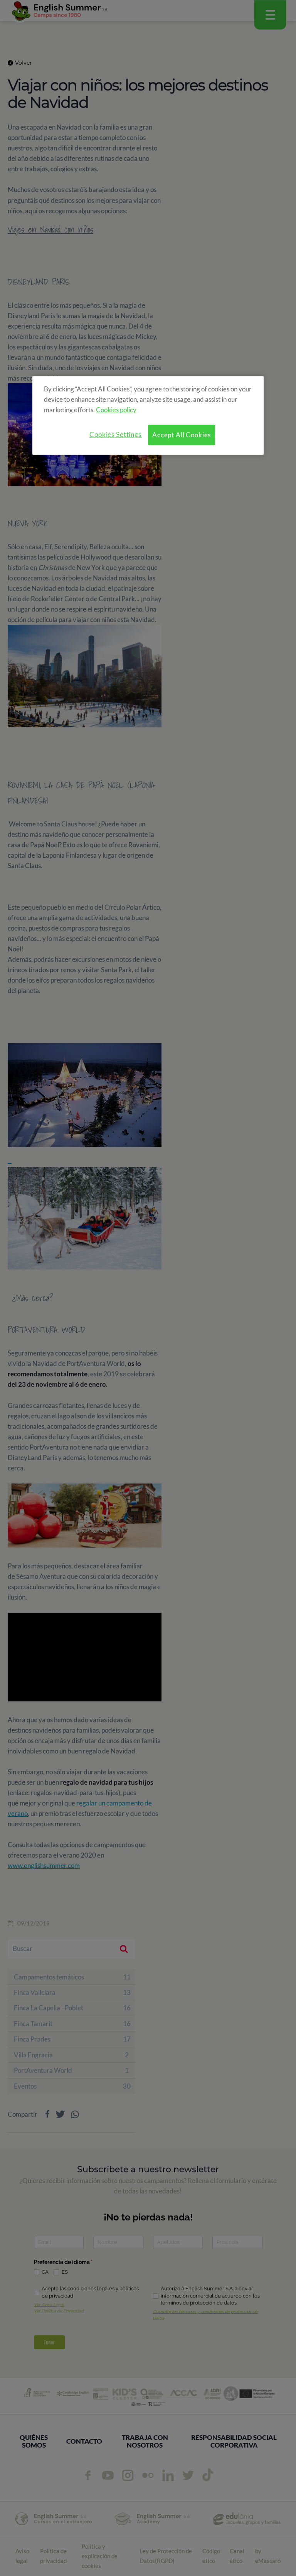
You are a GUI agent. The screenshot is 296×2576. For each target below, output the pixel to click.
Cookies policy (116, 410)
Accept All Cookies (182, 435)
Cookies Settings (115, 435)
